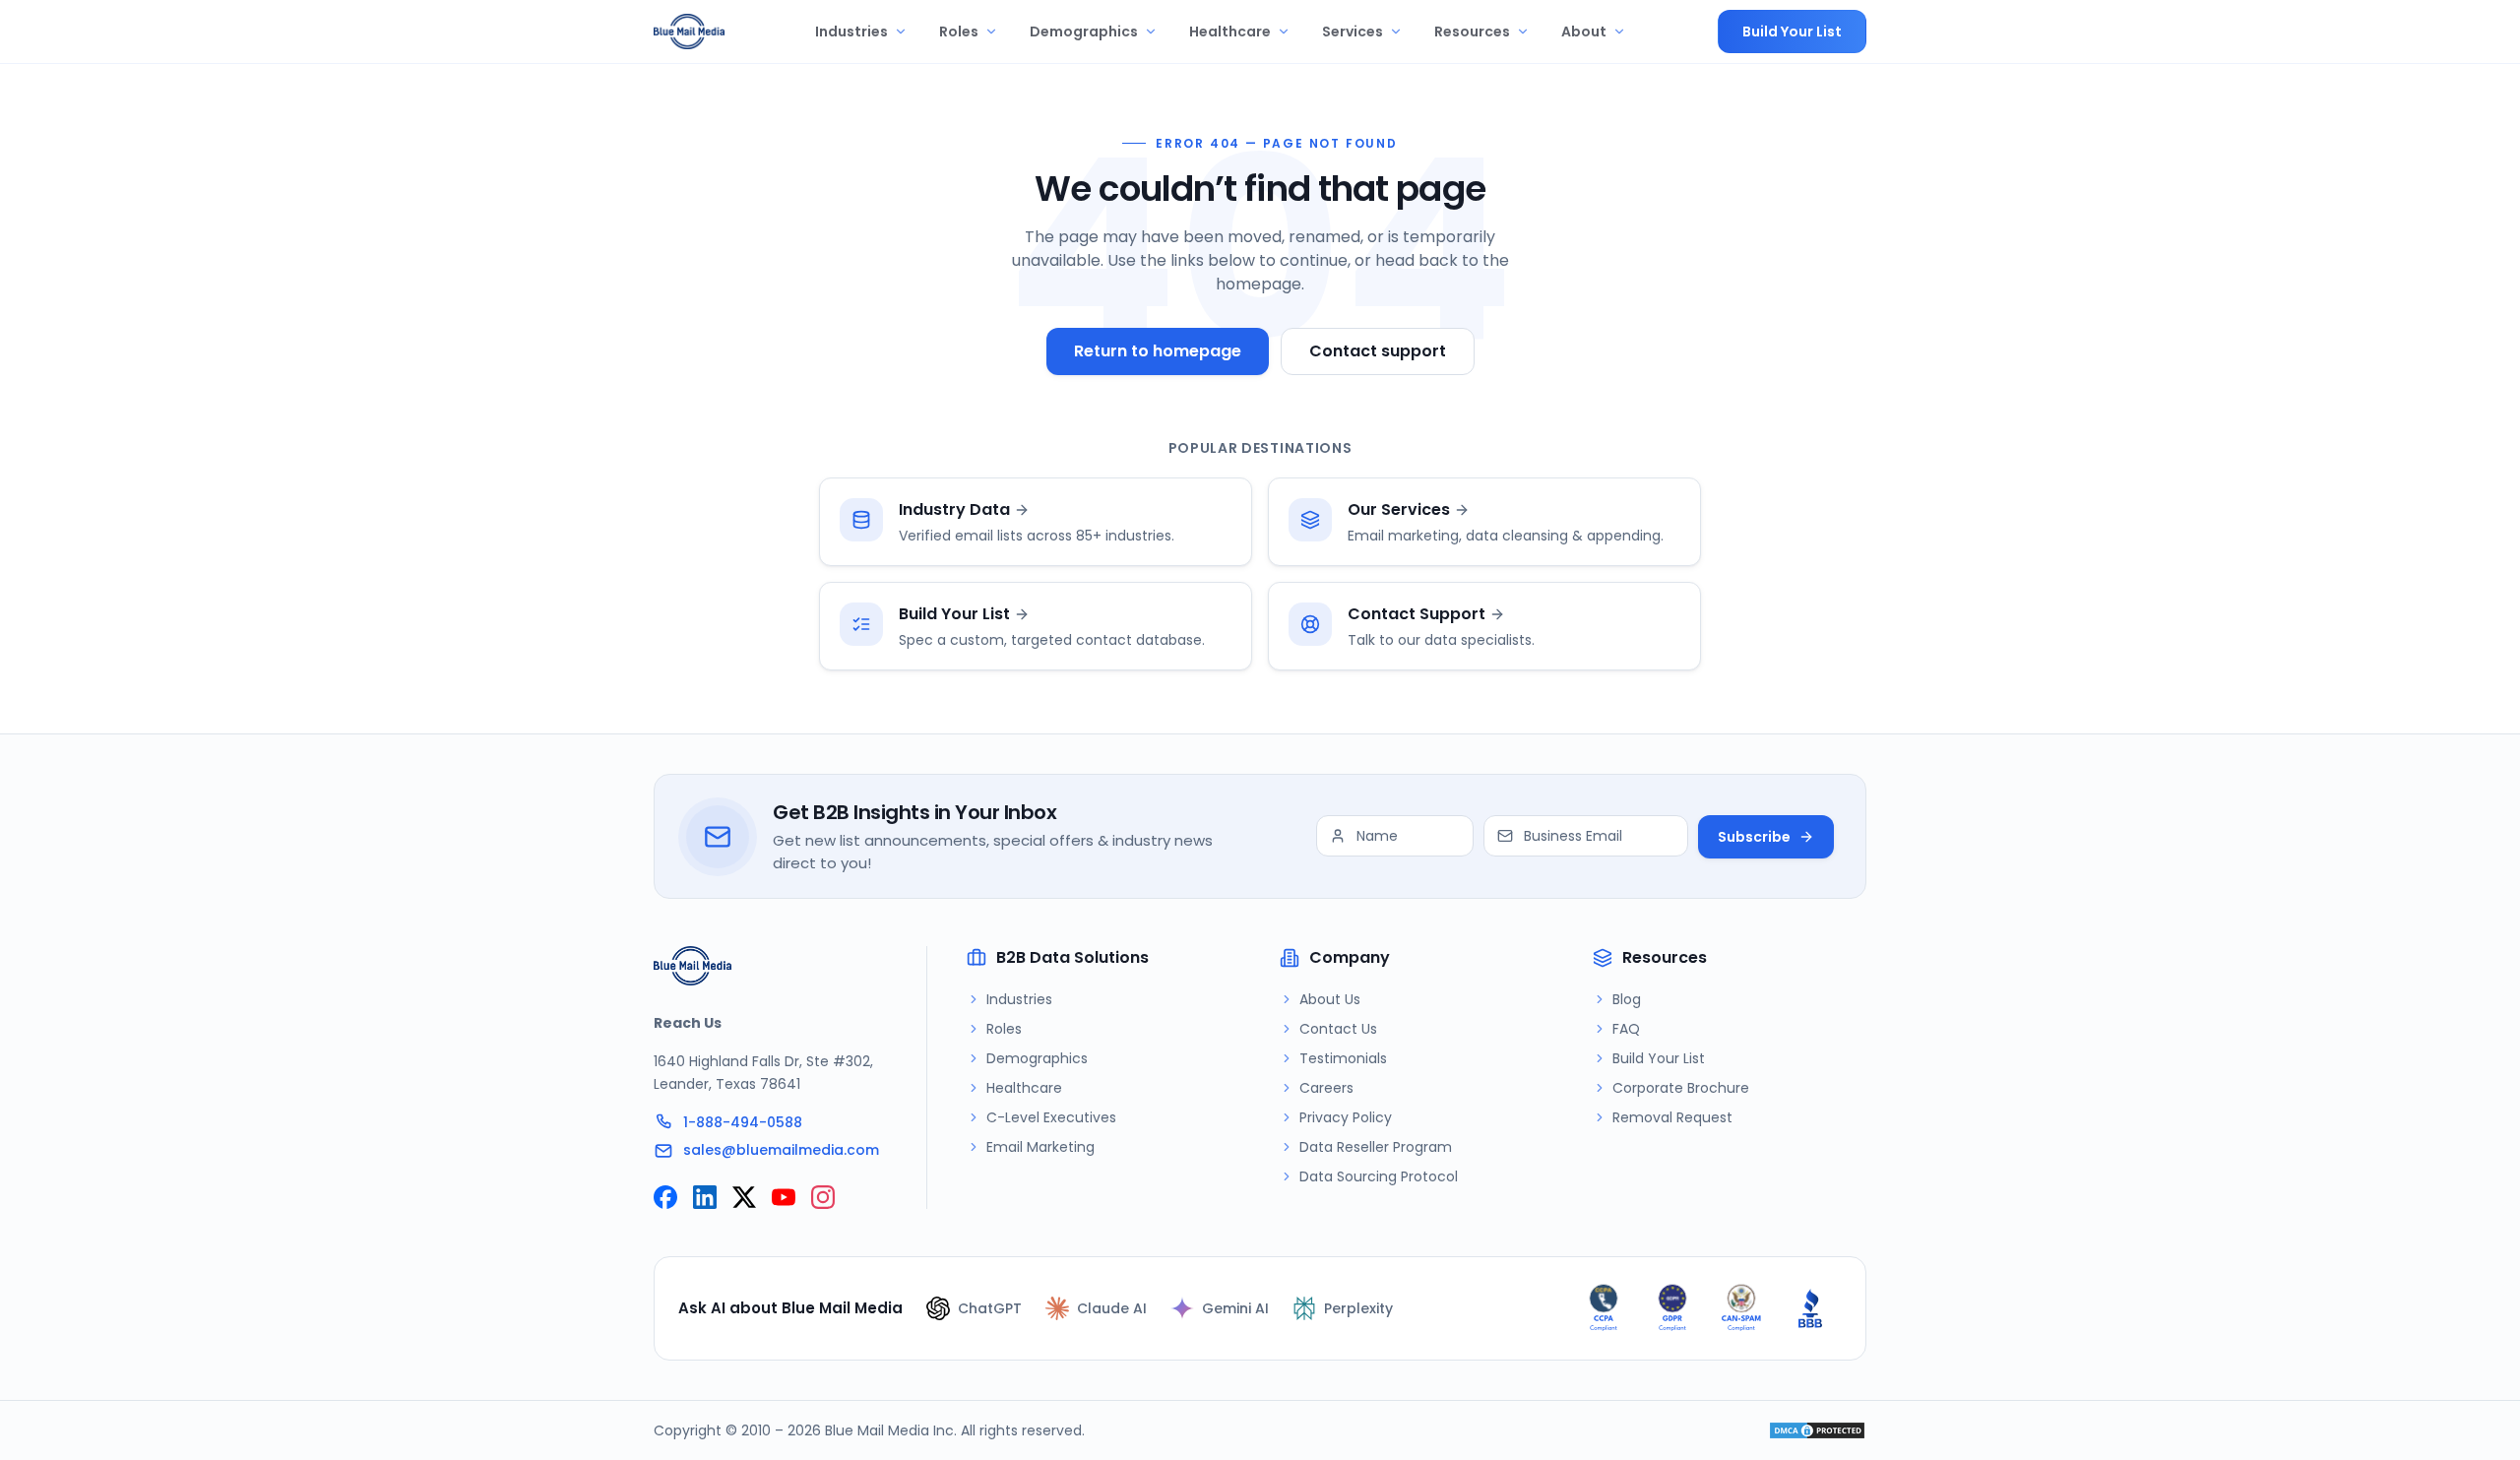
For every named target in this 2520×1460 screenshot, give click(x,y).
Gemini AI (1235, 1308)
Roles (959, 32)
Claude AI (1112, 1308)
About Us (1330, 999)
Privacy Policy (1346, 1117)
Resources (1472, 32)
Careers (1326, 1088)
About (1584, 32)
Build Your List (1792, 32)
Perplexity (1358, 1308)
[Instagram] (823, 1197)
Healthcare (1230, 32)
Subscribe (1754, 837)
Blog (1627, 999)
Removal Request (1672, 1117)
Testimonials (1343, 1058)
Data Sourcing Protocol (1379, 1176)
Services (1353, 32)
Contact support (1378, 351)
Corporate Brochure (1681, 1088)
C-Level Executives (1051, 1117)
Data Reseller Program (1376, 1147)
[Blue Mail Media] (689, 32)
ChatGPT (990, 1308)
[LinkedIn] (705, 1197)
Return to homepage (1158, 351)
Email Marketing (1040, 1147)
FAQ (1626, 1029)
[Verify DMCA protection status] (1817, 1430)
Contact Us (1338, 1029)
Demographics (1084, 32)
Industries (851, 32)
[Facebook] (665, 1197)
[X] (744, 1197)
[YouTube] (784, 1197)
